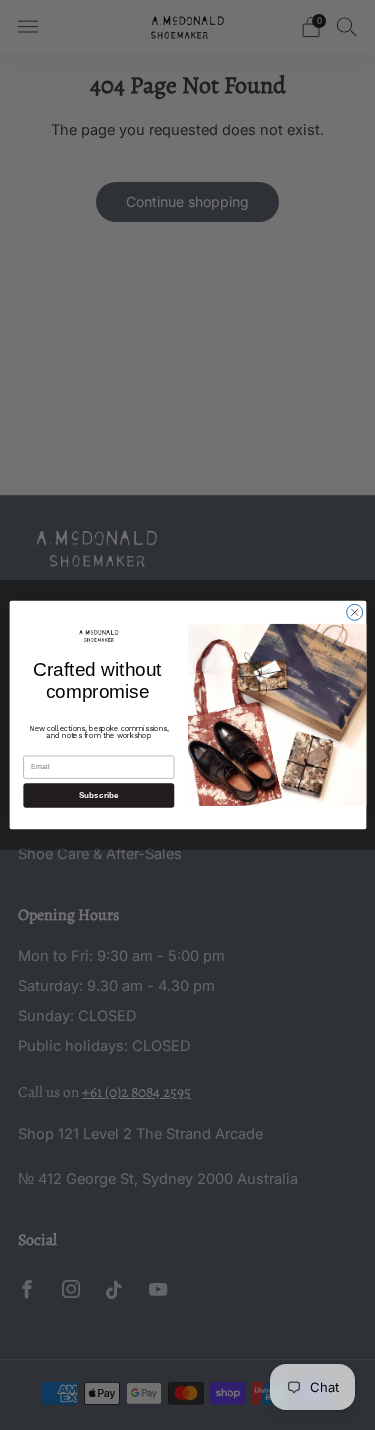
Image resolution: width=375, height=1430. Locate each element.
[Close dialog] (354, 612)
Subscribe (98, 795)
